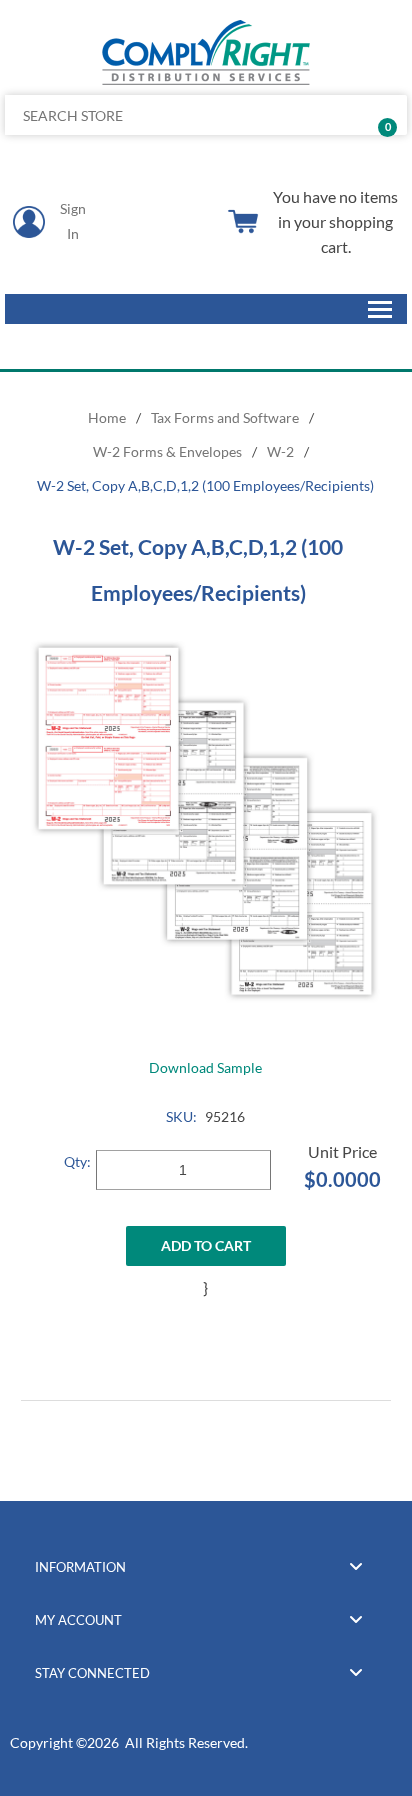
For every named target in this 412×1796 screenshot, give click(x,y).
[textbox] (164, 115)
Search (384, 115)
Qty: (77, 1161)
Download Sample (205, 1067)
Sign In (73, 221)
